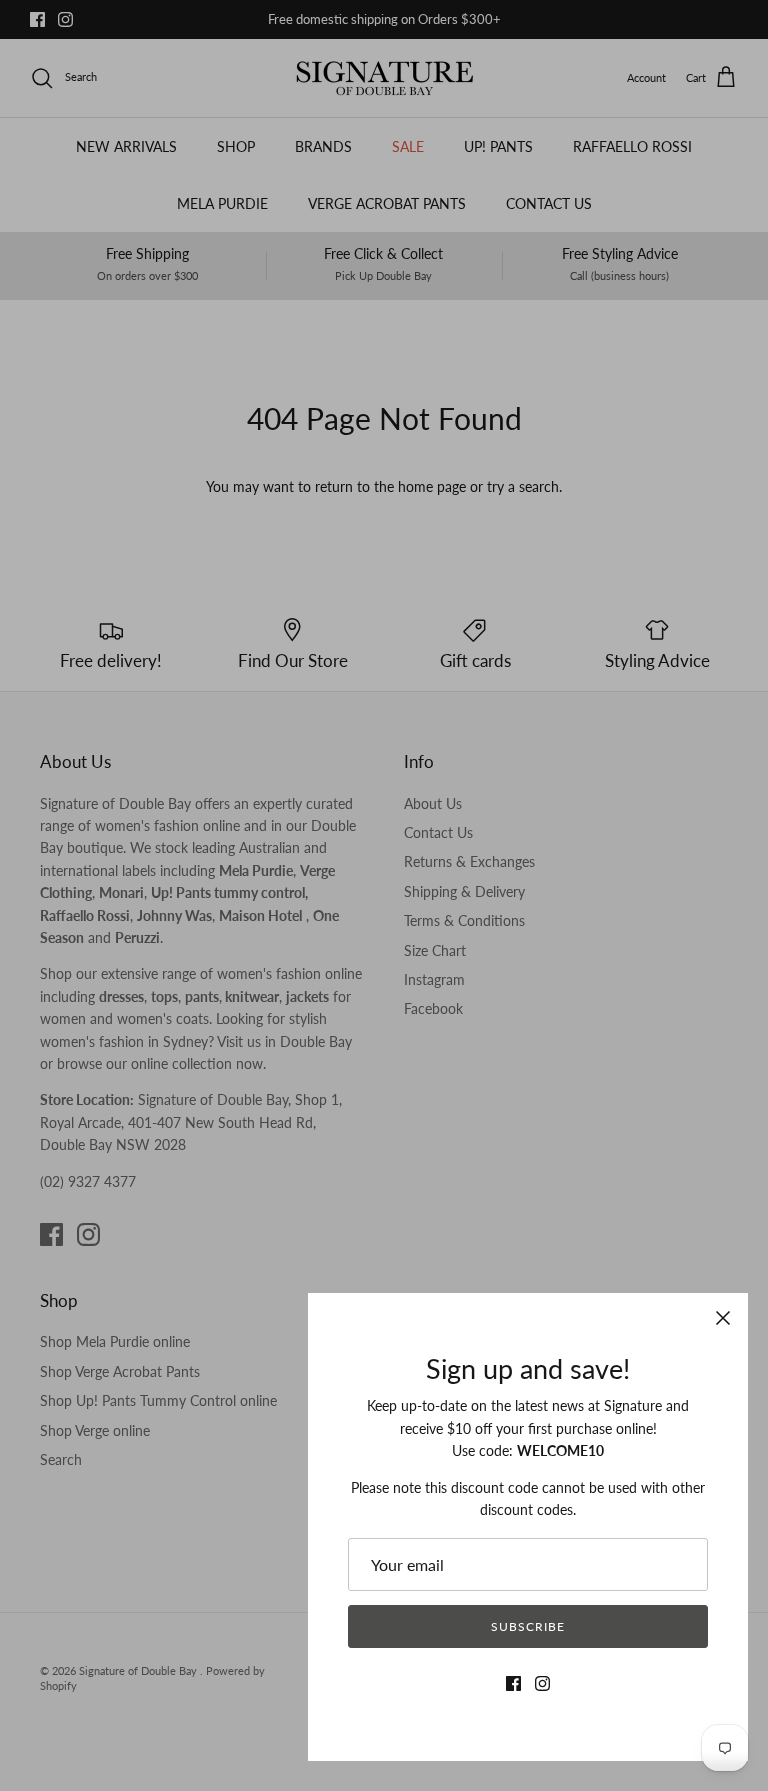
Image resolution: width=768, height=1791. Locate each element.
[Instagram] (542, 1683)
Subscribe (528, 1626)
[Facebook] (513, 1683)
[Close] (723, 1318)
